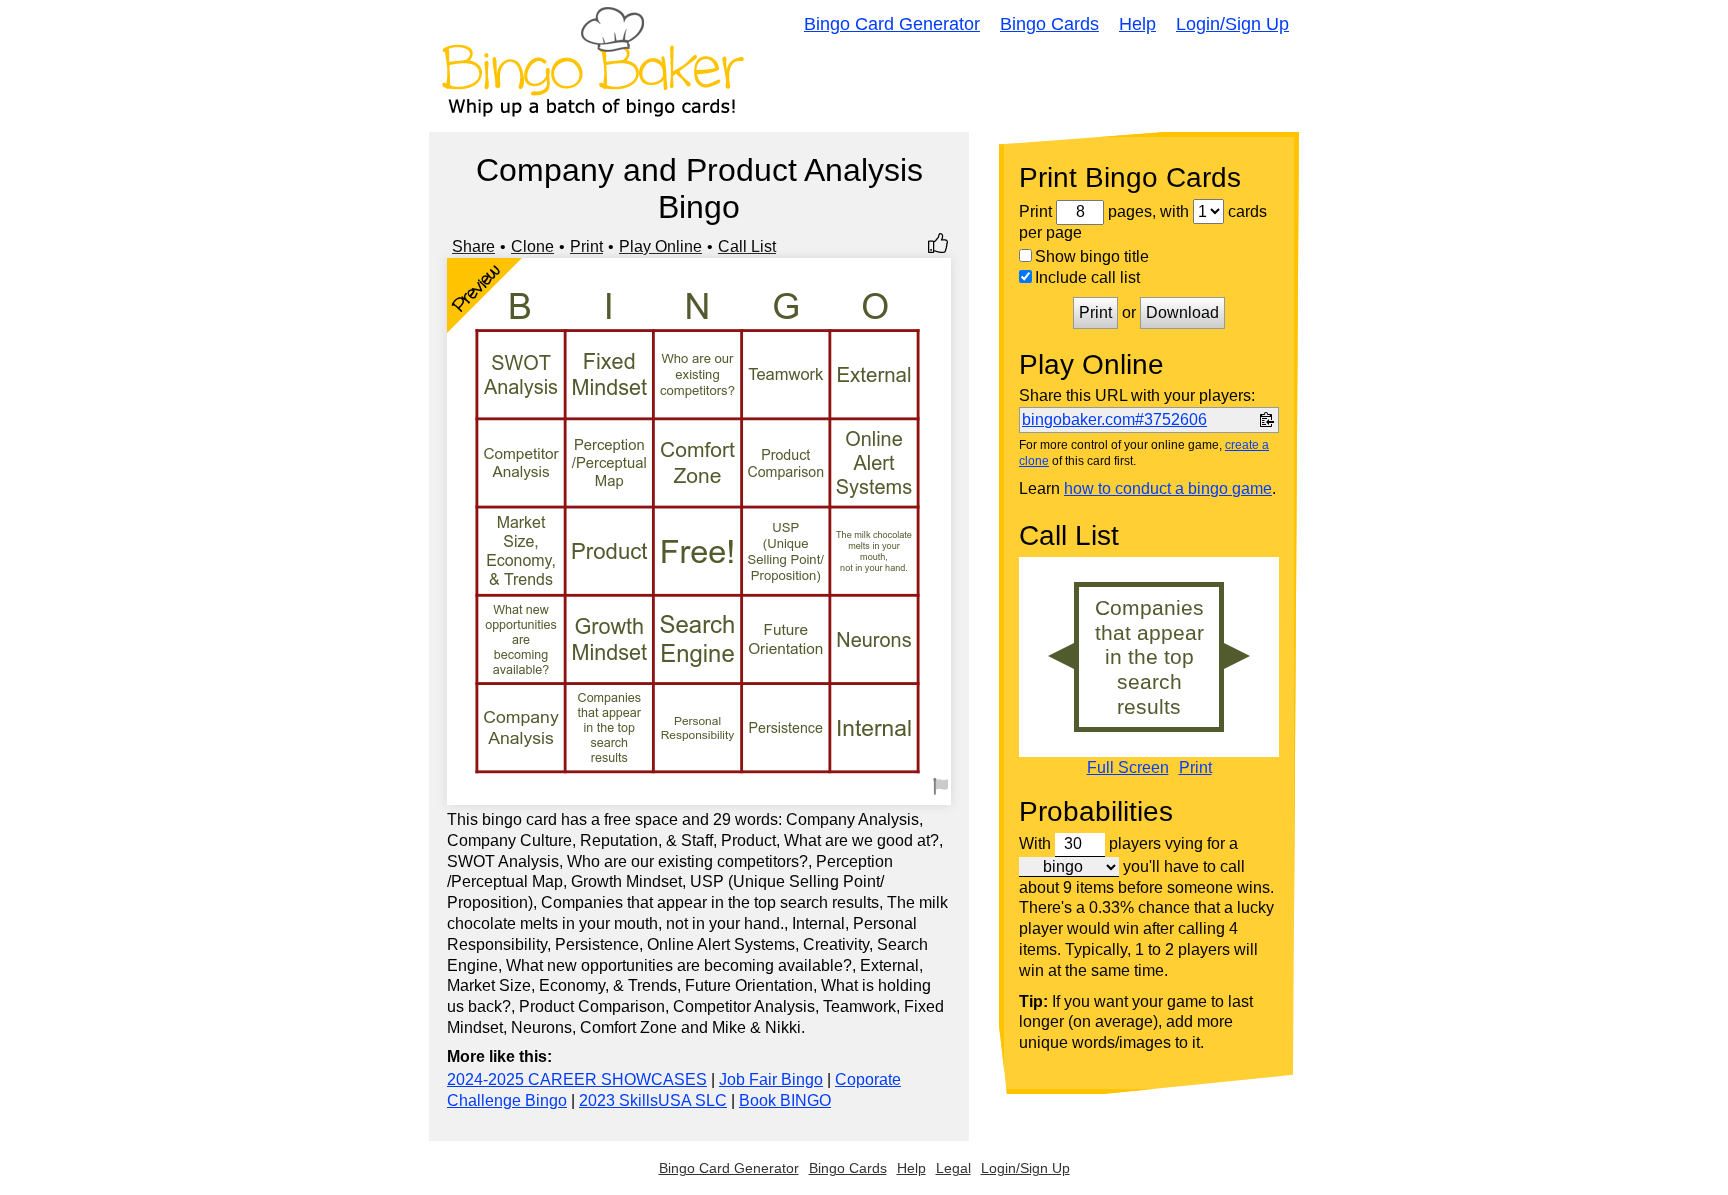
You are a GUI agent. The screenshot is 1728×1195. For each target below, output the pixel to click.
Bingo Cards (1049, 24)
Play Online (660, 246)
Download (1182, 312)
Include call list (1087, 277)
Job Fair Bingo (771, 1079)
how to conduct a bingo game (1168, 488)
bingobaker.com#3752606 (1114, 419)
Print (586, 246)
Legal (953, 1168)
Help (1137, 24)
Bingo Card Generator (892, 24)
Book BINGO (785, 1100)
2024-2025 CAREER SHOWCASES (577, 1079)
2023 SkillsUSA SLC (653, 1100)
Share (473, 246)
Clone (532, 246)
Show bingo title (1092, 256)
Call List (747, 246)
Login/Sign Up (1232, 24)
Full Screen (1128, 768)
